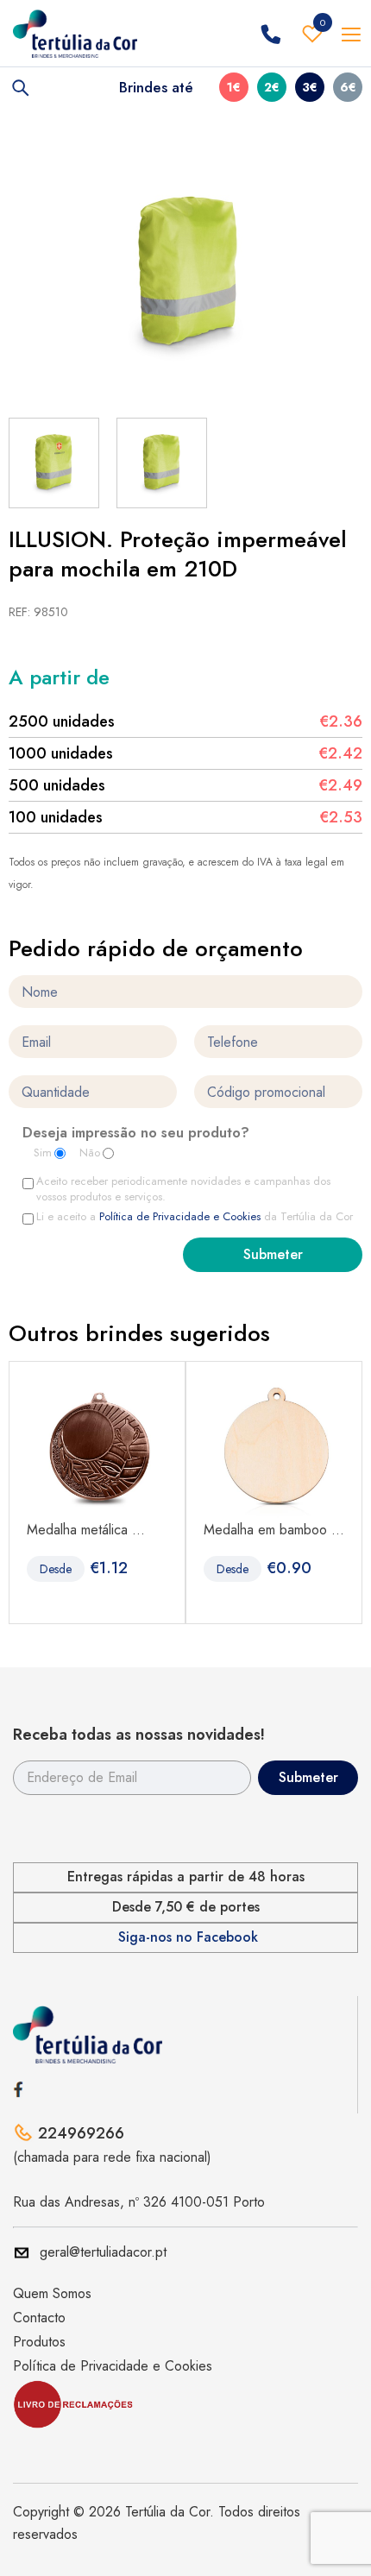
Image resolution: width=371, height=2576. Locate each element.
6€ (348, 87)
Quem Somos (52, 2293)
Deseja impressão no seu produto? (136, 1134)
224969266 (81, 2133)
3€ (310, 87)
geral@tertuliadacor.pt (103, 2252)
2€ (272, 87)
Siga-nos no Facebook (188, 1937)
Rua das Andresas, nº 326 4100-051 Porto (139, 2202)
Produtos (39, 2342)
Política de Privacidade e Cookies (180, 1216)
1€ (234, 87)
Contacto (39, 2318)
